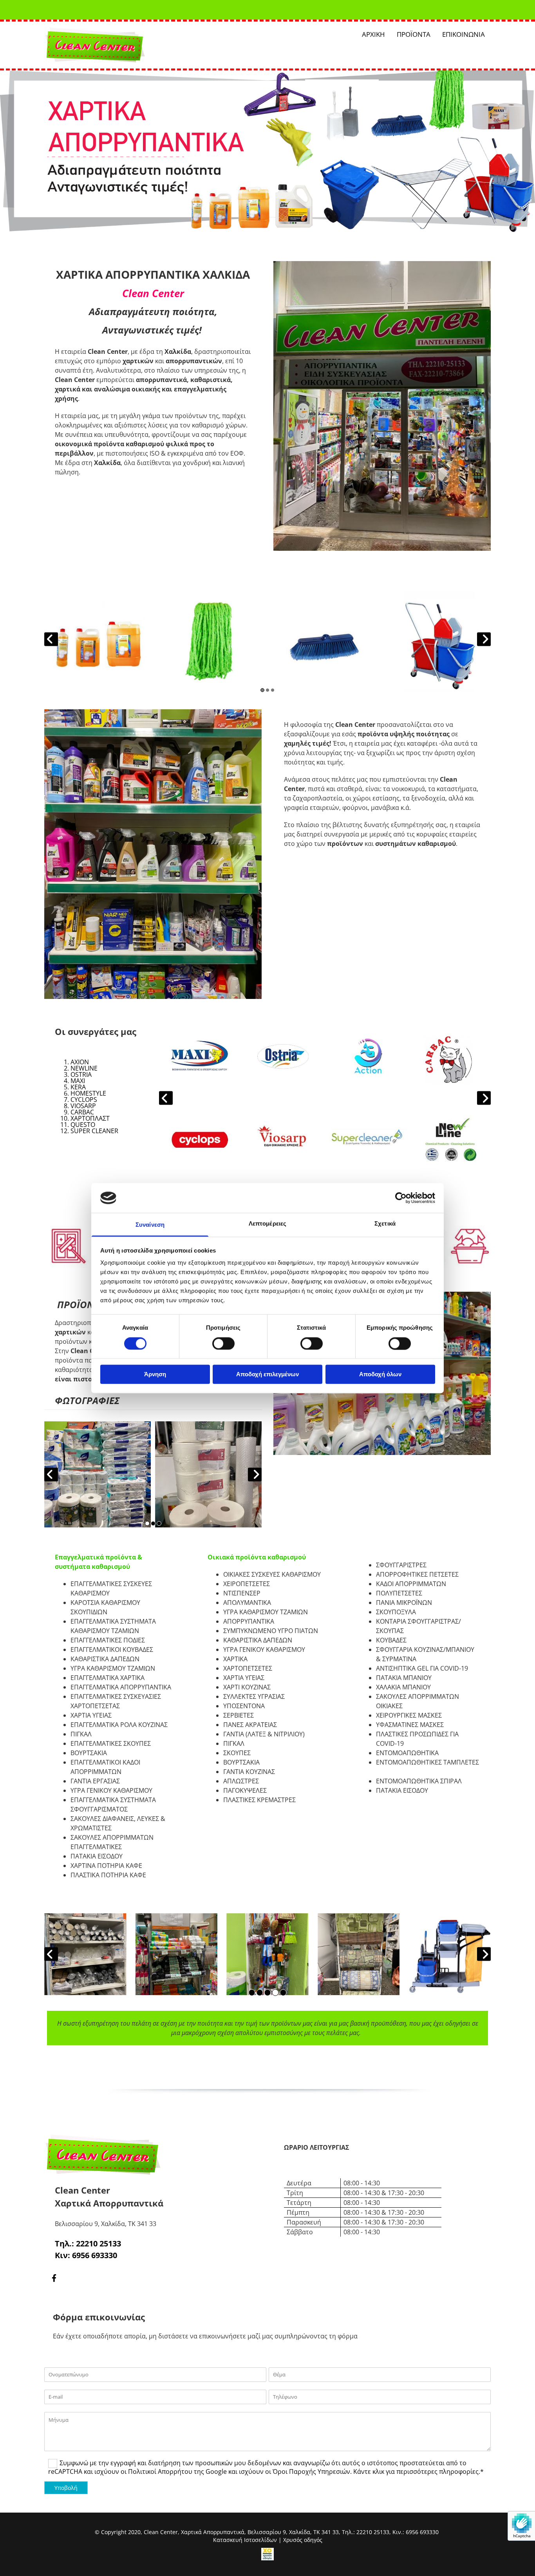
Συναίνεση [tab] (150, 1225)
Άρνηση (155, 1375)
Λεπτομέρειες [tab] (267, 1224)
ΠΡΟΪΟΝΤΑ (414, 34)
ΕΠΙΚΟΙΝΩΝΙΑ (464, 34)
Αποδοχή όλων (380, 1375)
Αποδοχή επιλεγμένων (267, 1375)
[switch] (223, 1343)
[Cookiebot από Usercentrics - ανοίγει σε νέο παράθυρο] (401, 1198)
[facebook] (54, 2278)
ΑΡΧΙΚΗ (373, 34)
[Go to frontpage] (115, 45)
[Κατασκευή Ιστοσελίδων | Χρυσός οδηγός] (267, 2554)
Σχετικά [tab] (385, 1224)
